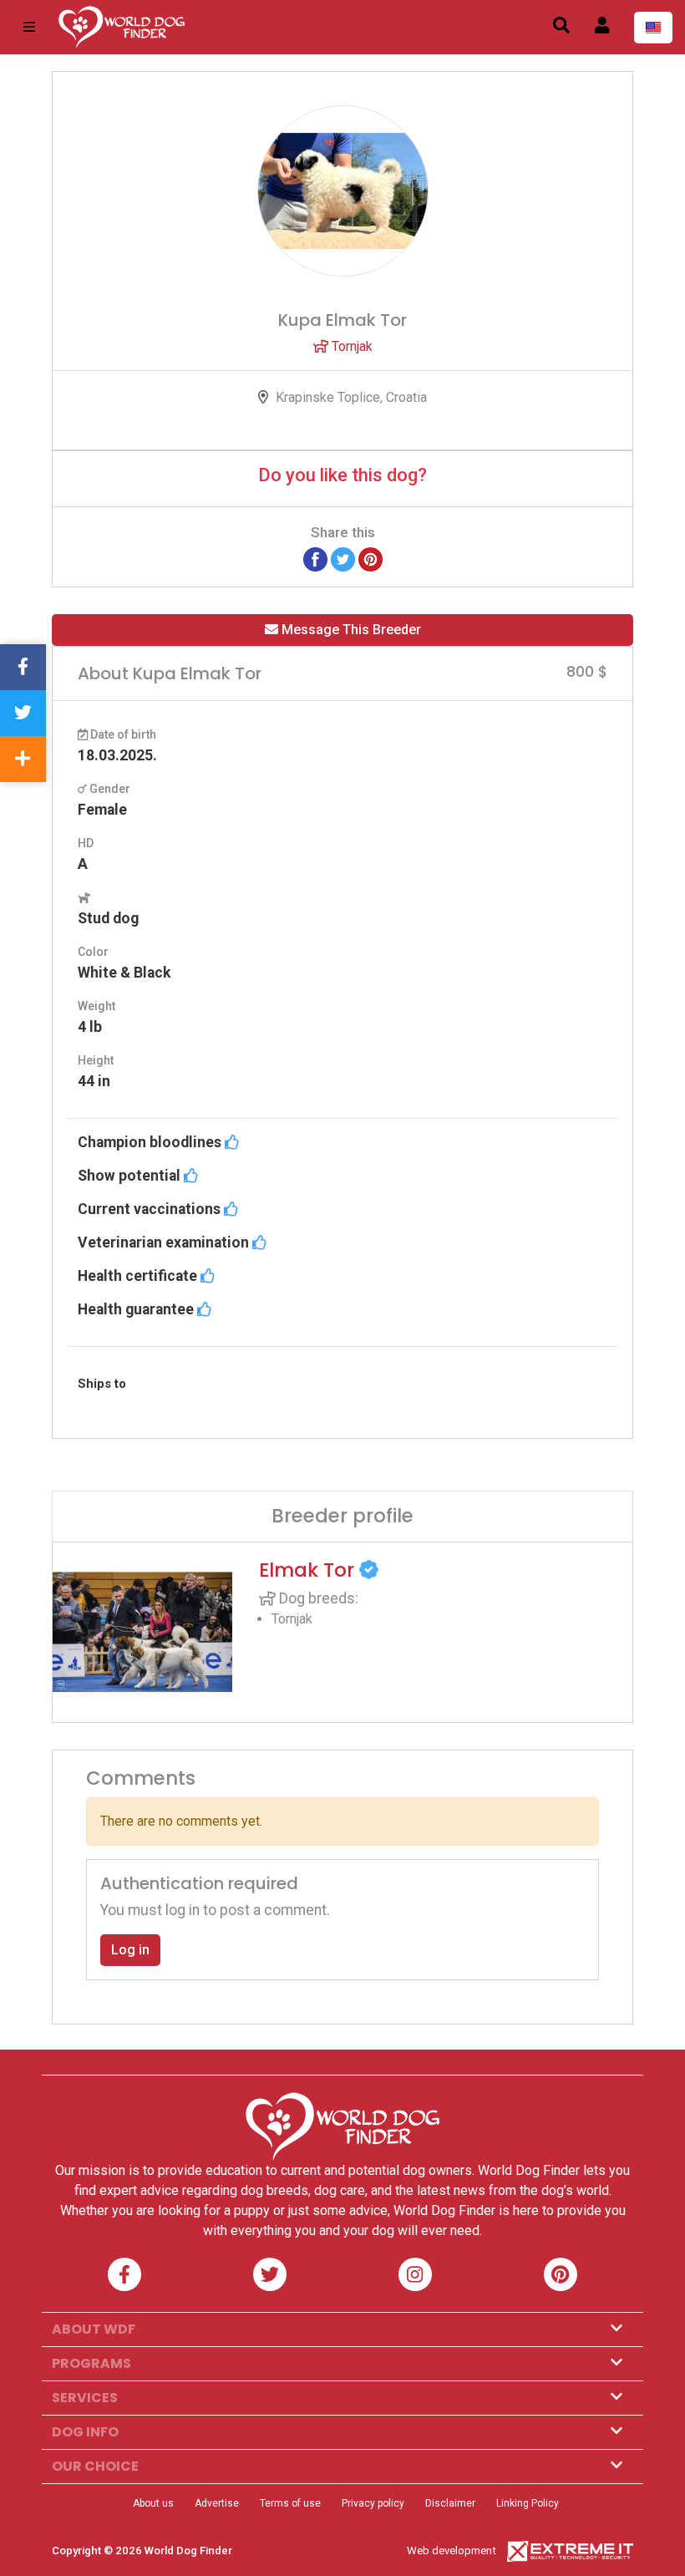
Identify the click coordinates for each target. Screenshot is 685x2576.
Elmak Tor (309, 1570)
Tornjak (350, 346)
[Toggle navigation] (29, 27)
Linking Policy (528, 2503)
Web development (452, 2551)
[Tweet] (343, 559)
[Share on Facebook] (315, 559)
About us (153, 2503)
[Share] (23, 759)
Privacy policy (373, 2503)
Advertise (217, 2503)
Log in (130, 1950)
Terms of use (290, 2503)
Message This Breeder (350, 630)
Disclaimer (450, 2503)
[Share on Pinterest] (370, 559)
